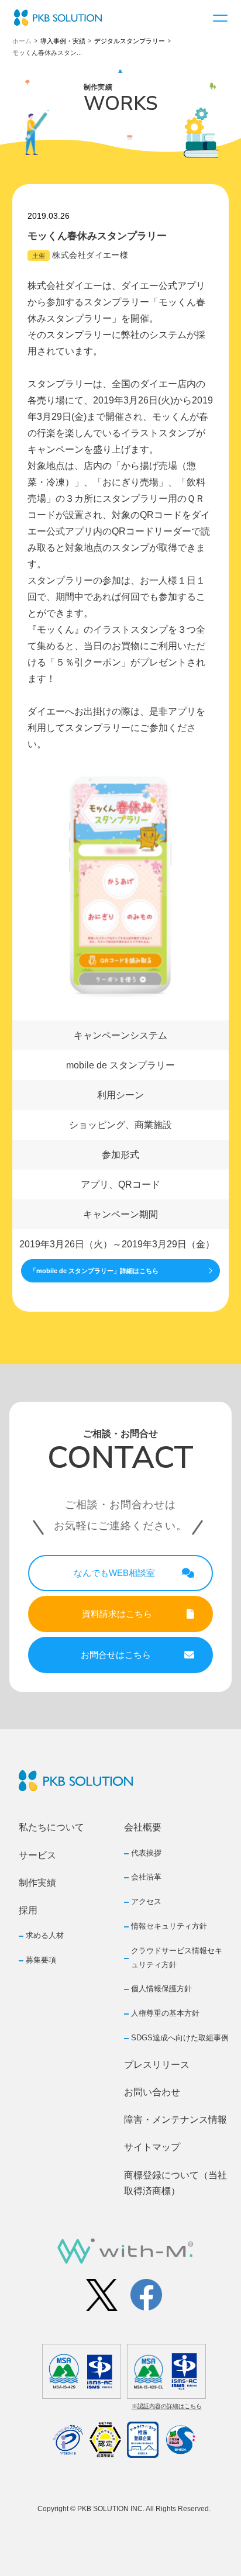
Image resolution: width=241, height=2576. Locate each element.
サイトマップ (152, 2147)
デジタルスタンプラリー (130, 41)
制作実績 (37, 1883)
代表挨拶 (146, 1853)
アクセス (146, 1901)
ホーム (22, 41)
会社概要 (143, 1827)
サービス (37, 1855)
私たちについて (51, 1827)
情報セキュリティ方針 (169, 1926)
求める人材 (45, 1935)
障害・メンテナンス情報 (175, 2120)
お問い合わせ (152, 2092)
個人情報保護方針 (161, 1989)
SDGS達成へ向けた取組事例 (180, 2038)
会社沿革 (146, 1877)
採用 (28, 1910)
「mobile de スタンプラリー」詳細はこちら (94, 1271)
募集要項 (41, 1960)
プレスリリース (157, 2065)
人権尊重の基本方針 (165, 2013)
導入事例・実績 (63, 41)
